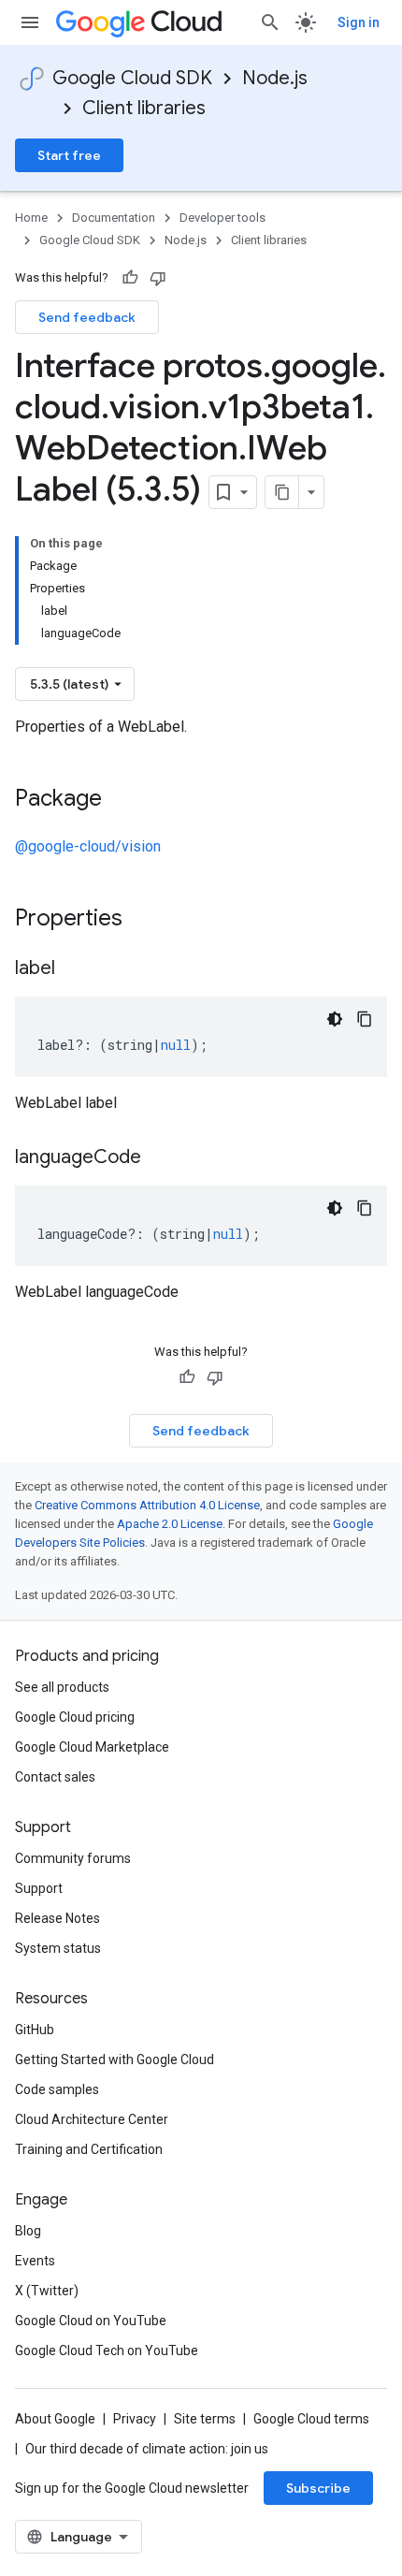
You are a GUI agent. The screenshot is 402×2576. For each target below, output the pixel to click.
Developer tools (223, 218)
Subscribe (318, 2488)
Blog (28, 2231)
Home (31, 218)
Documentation (114, 218)
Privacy (135, 2419)
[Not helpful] (158, 278)
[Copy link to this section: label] (74, 969)
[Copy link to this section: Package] (121, 800)
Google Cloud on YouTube (91, 2321)
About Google (55, 2419)
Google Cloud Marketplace (92, 1747)
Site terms (205, 2419)
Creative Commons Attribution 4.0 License (147, 1505)
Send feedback (87, 317)
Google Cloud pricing (75, 1717)
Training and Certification (89, 2149)
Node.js (275, 78)
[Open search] (270, 22)
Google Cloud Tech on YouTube (107, 2350)
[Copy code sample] (365, 1019)
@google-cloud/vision (88, 846)
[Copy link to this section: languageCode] (160, 1158)
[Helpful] (130, 278)
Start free (69, 155)
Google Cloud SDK (132, 78)
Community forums (73, 1858)
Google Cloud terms (311, 2419)
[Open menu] (30, 22)
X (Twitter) (47, 2291)
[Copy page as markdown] (282, 492)
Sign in (359, 22)
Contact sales (55, 1777)
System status (58, 1948)
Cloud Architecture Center (92, 2119)
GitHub (35, 2030)
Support (39, 1888)
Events (35, 2261)
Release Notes (57, 1918)
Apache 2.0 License (170, 1524)
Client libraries (144, 108)
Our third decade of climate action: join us (147, 2449)
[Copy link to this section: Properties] (147, 920)
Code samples (57, 2089)
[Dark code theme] (335, 1019)
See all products (62, 1687)
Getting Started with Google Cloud (115, 2059)
